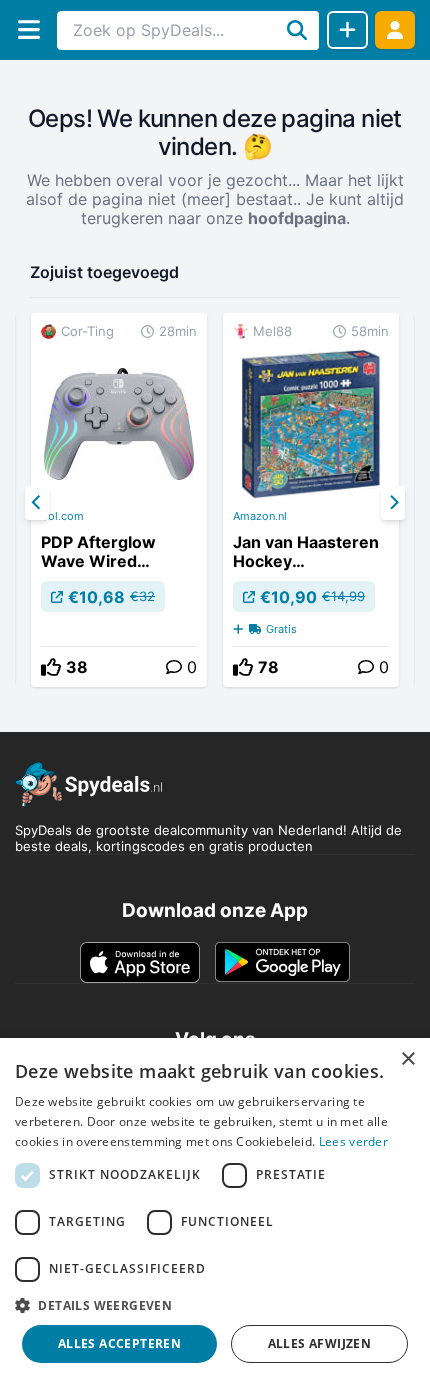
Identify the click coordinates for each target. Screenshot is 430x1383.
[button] (215, 1305)
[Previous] (37, 503)
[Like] (51, 667)
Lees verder (353, 1141)
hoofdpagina (297, 218)
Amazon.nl (260, 516)
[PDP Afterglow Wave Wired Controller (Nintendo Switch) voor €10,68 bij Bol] (119, 500)
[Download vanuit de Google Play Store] (282, 962)
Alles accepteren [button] (119, 1343)
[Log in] (395, 29)
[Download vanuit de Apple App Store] (140, 962)
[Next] (393, 503)
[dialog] (215, 1210)
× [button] (407, 1059)
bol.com (62, 516)
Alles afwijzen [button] (320, 1343)
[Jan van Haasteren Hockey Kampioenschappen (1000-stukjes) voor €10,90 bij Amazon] (311, 500)
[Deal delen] (347, 30)
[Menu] (28, 29)
